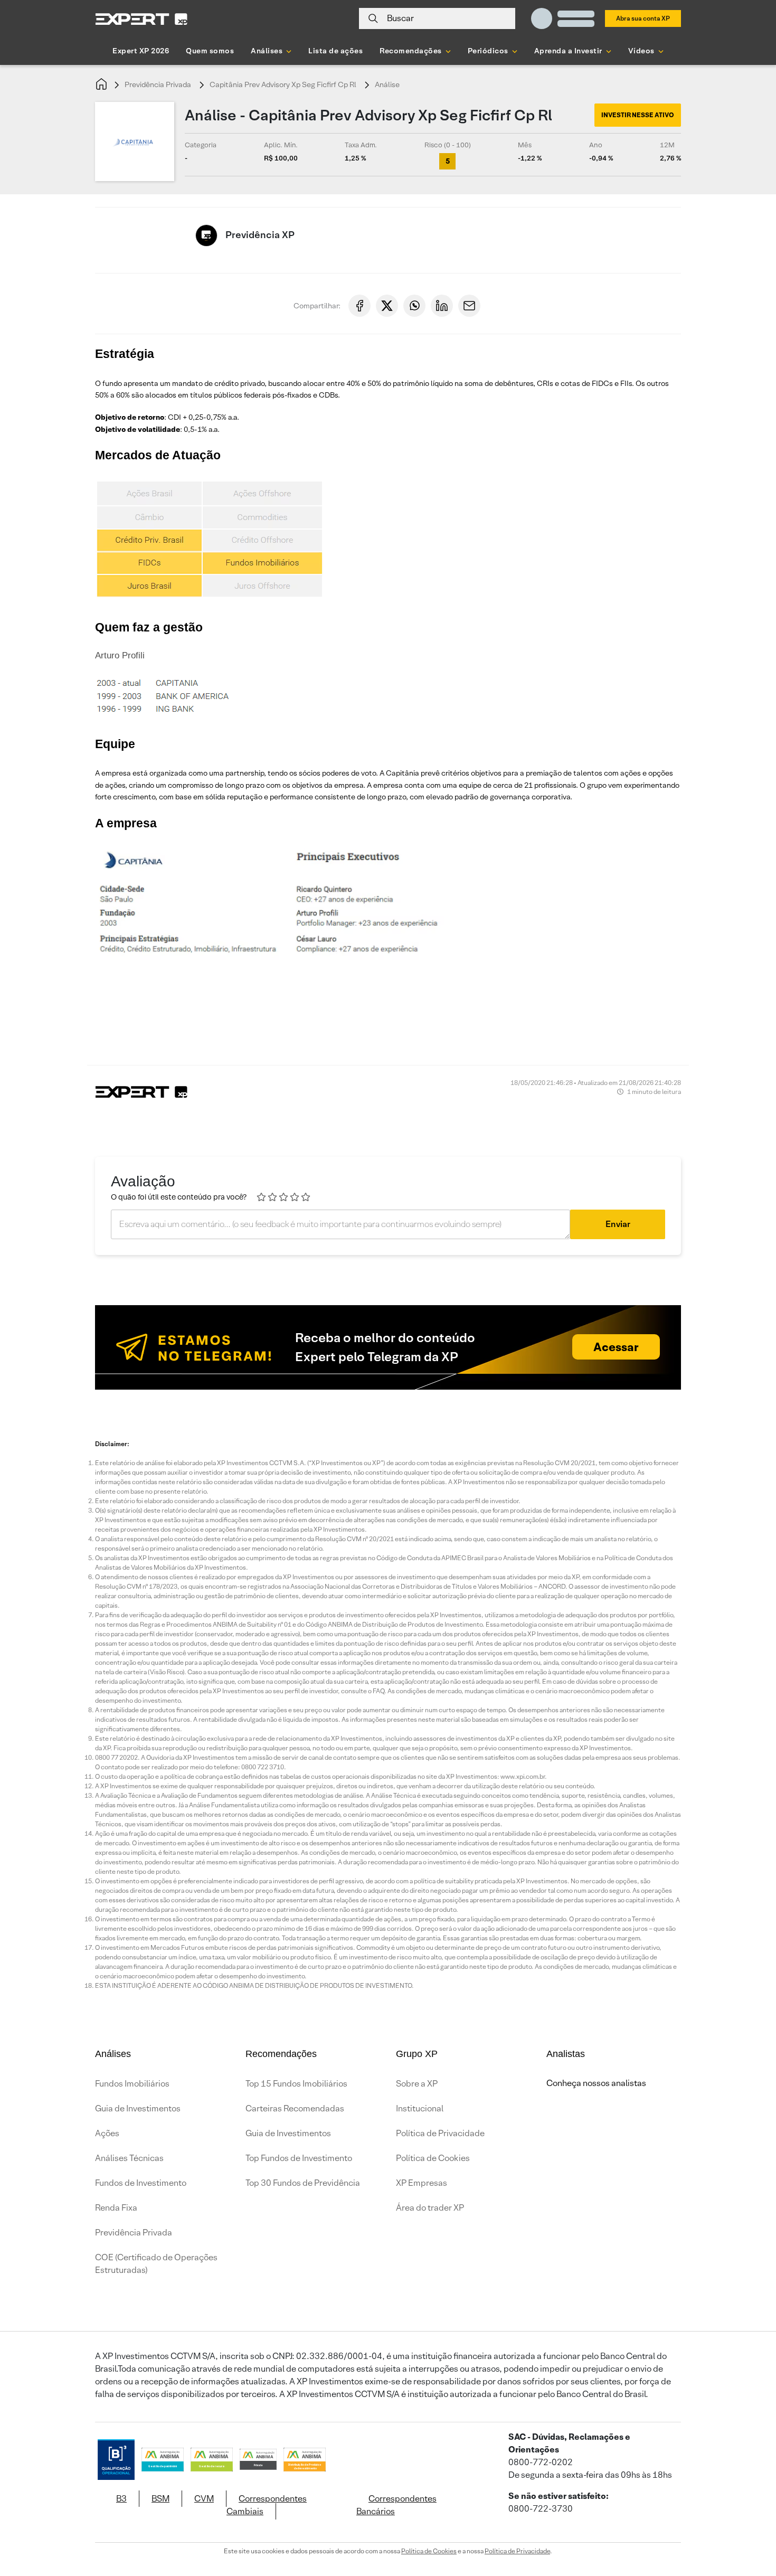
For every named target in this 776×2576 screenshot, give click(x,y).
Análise (387, 84)
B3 (121, 2499)
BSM (160, 2499)
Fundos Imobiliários (132, 2084)
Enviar (618, 1224)
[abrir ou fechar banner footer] (747, 2522)
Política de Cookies (433, 2158)
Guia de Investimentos (138, 2108)
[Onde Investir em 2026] (388, 2554)
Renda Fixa (116, 2208)
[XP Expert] (141, 19)
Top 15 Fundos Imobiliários (296, 2084)
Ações (107, 2133)
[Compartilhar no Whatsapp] (414, 306)
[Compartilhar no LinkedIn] (442, 306)
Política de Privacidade (440, 2133)
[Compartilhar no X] (387, 306)
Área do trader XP (430, 2208)
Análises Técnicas (129, 2158)
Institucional (420, 2108)
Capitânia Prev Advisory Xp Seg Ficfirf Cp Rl (283, 84)
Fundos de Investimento (141, 2183)
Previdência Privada (158, 84)
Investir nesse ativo (638, 115)
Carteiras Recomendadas (295, 2108)
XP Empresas (422, 2183)
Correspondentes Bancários (396, 2505)
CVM (204, 2499)
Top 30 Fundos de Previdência (303, 2183)
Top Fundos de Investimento (299, 2158)
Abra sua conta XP (643, 18)
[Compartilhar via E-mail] (469, 306)
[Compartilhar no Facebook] (359, 306)
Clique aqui (602, 1017)
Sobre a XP (417, 2084)
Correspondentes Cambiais (267, 2505)
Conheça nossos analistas (596, 2083)
